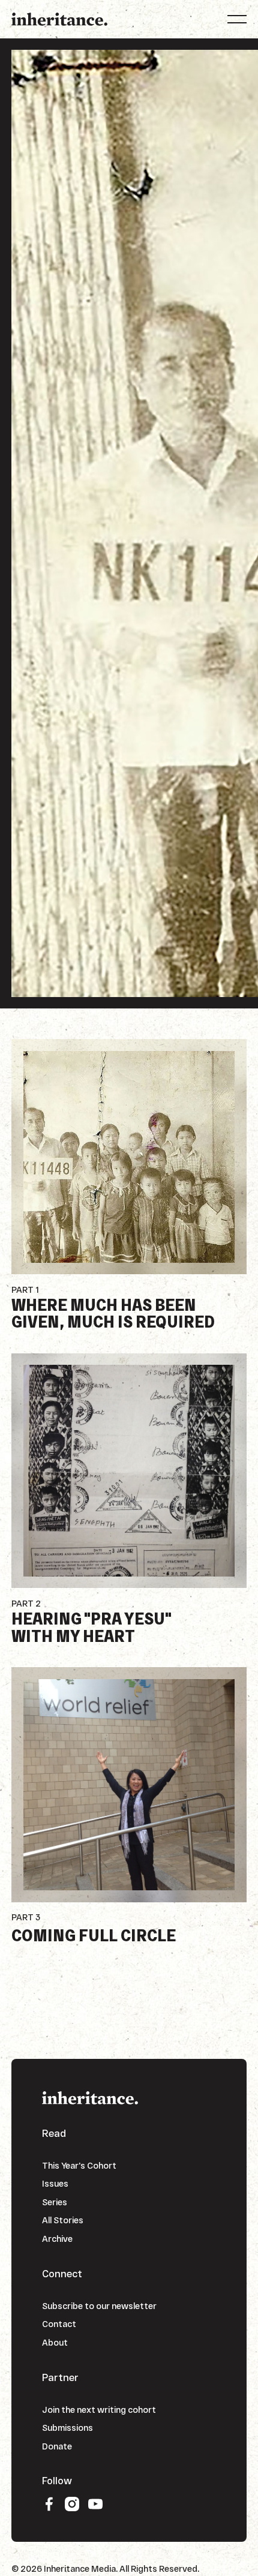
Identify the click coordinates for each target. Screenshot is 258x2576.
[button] (237, 19)
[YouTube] (95, 2504)
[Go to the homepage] (90, 2097)
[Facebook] (49, 2504)
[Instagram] (72, 2504)
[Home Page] (59, 19)
